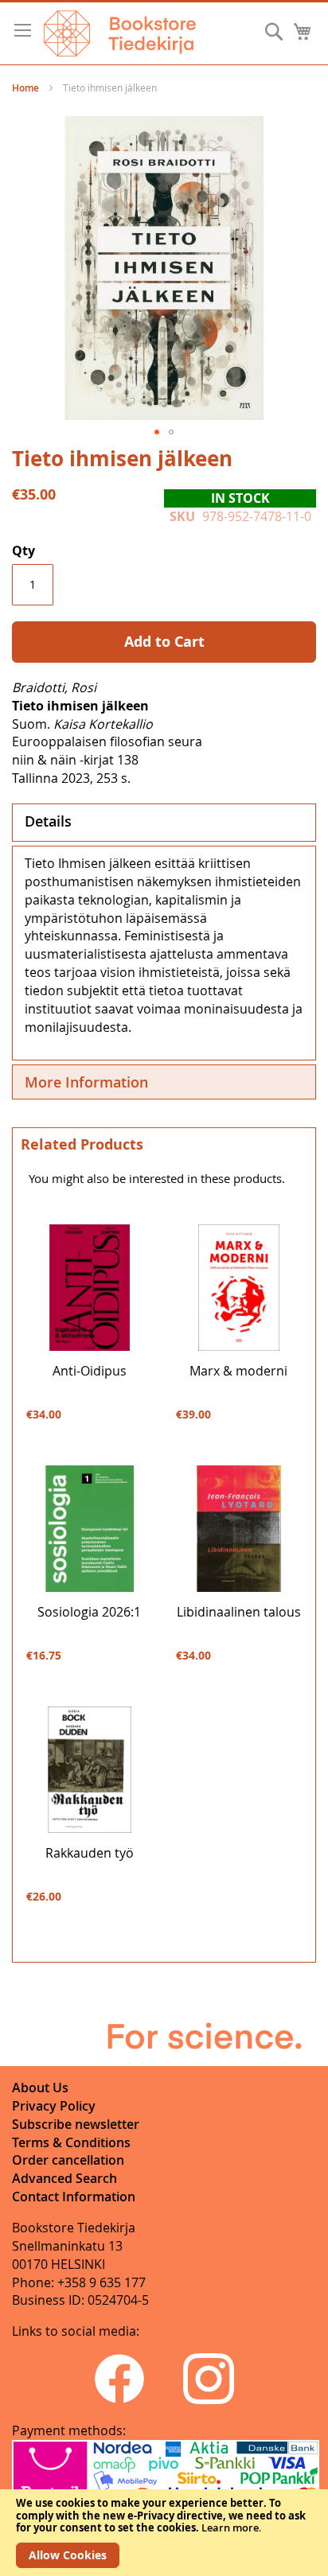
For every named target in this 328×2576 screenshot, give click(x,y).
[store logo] (120, 33)
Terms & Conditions (71, 2142)
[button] (157, 432)
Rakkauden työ (90, 1853)
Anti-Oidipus (90, 1371)
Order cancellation (68, 2160)
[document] (164, 2533)
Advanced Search (64, 2178)
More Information (86, 1082)
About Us (40, 2088)
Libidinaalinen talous (239, 1612)
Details (48, 821)
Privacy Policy (54, 2106)
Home (25, 88)
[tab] (164, 823)
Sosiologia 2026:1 (89, 1612)
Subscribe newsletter (76, 2124)
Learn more (230, 2527)
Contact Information (74, 2197)
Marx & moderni (238, 1371)
